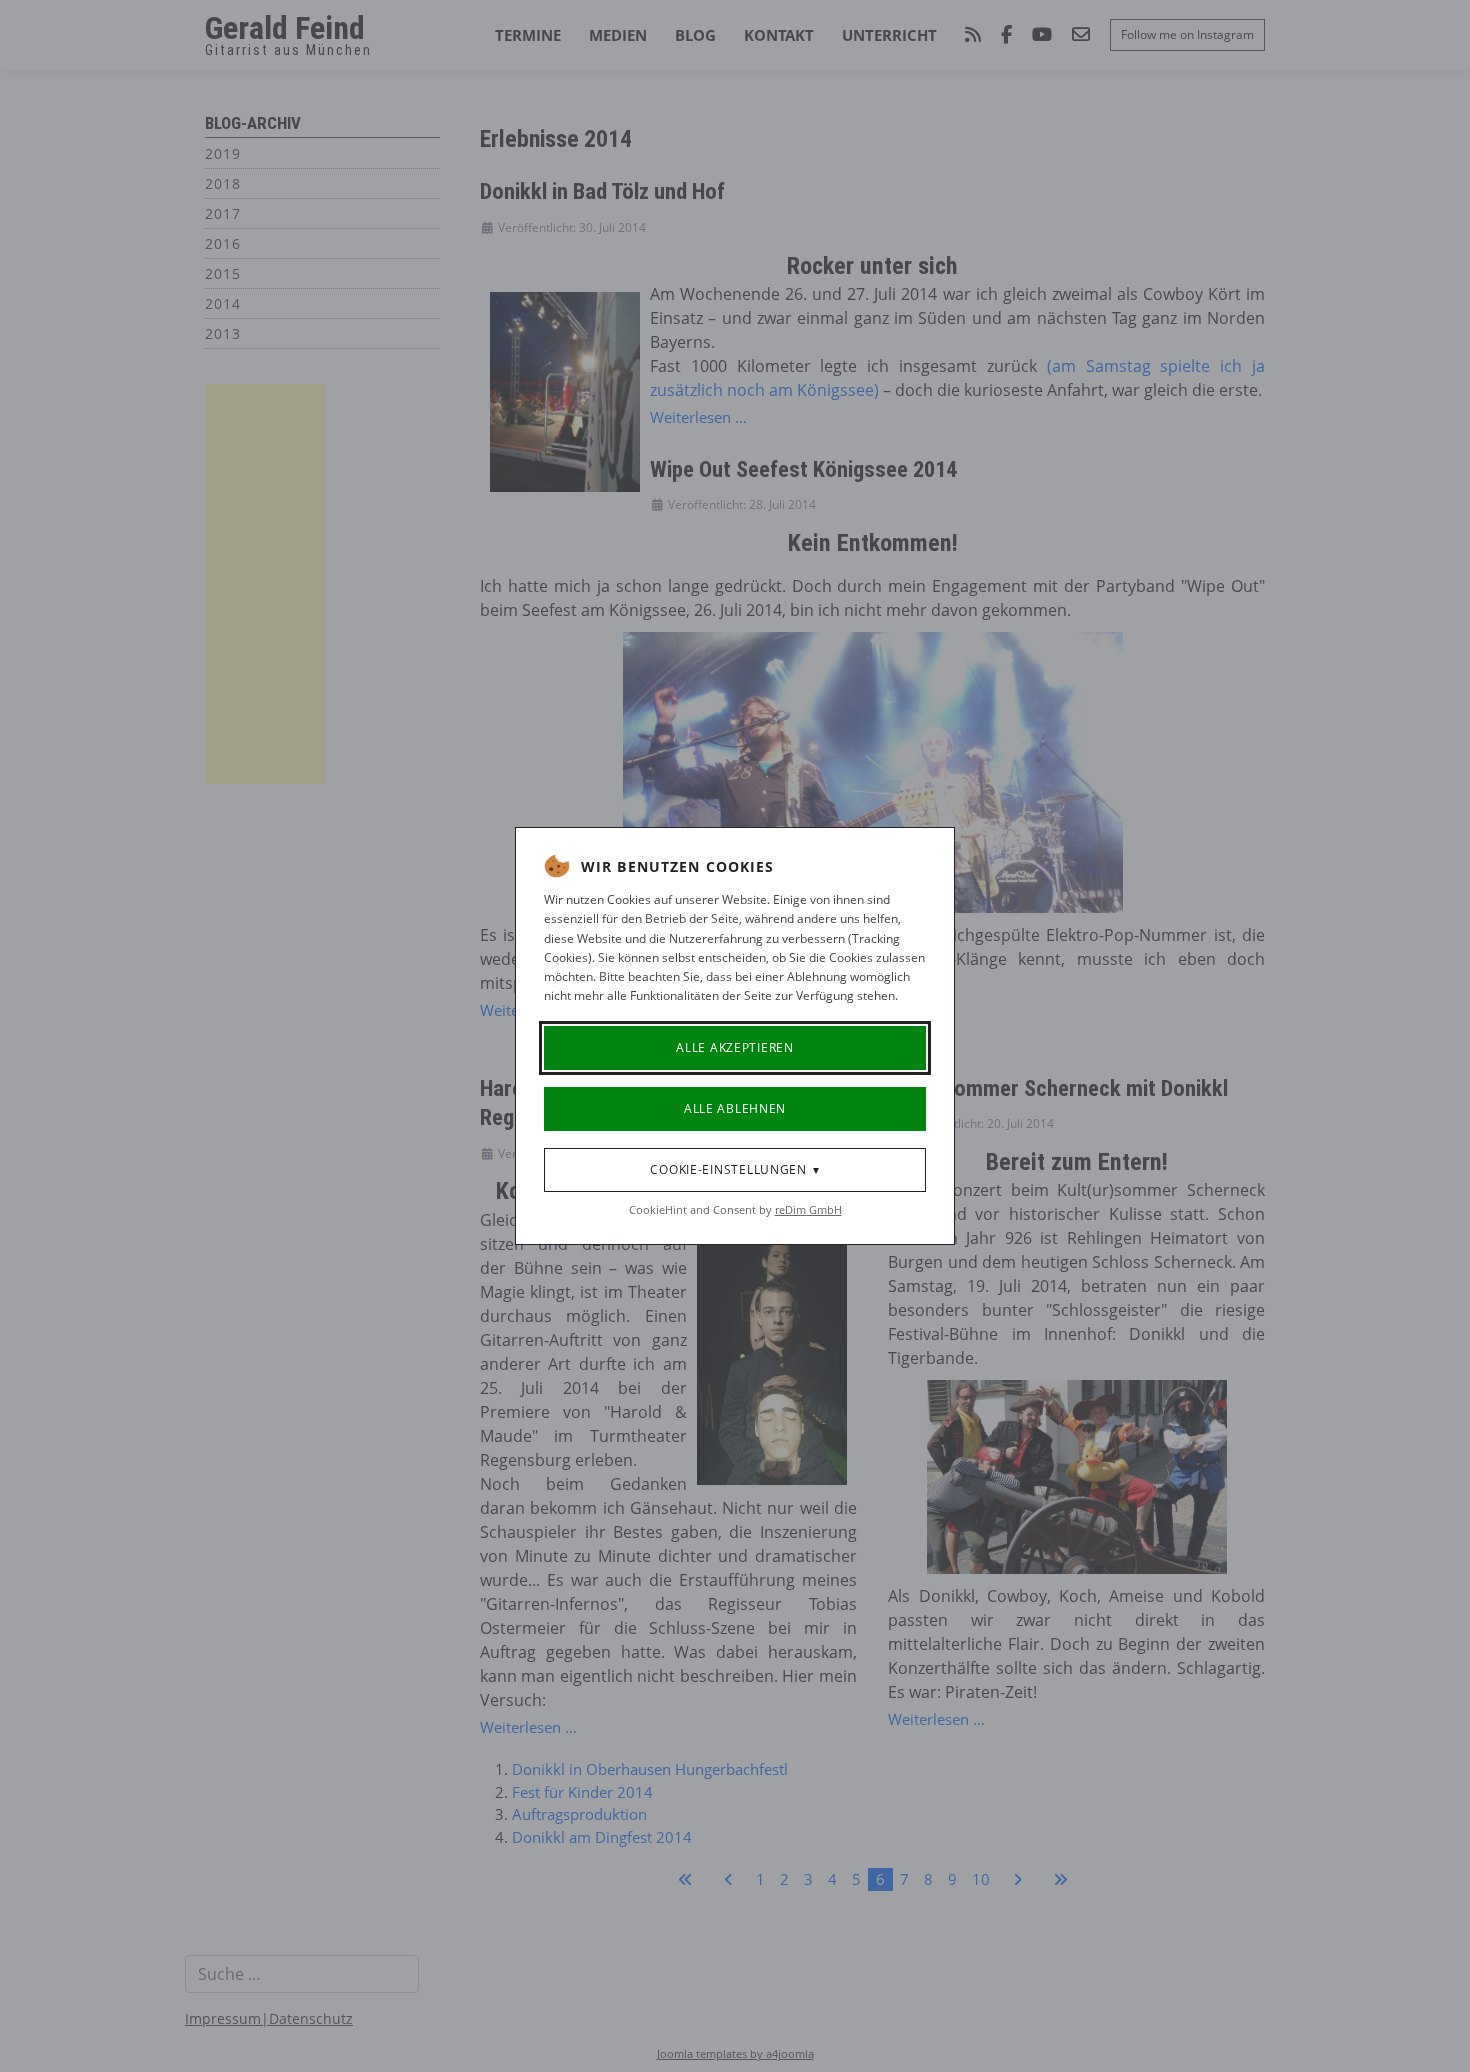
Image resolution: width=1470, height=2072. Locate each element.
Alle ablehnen (735, 1108)
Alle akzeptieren (735, 1047)
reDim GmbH (808, 1209)
